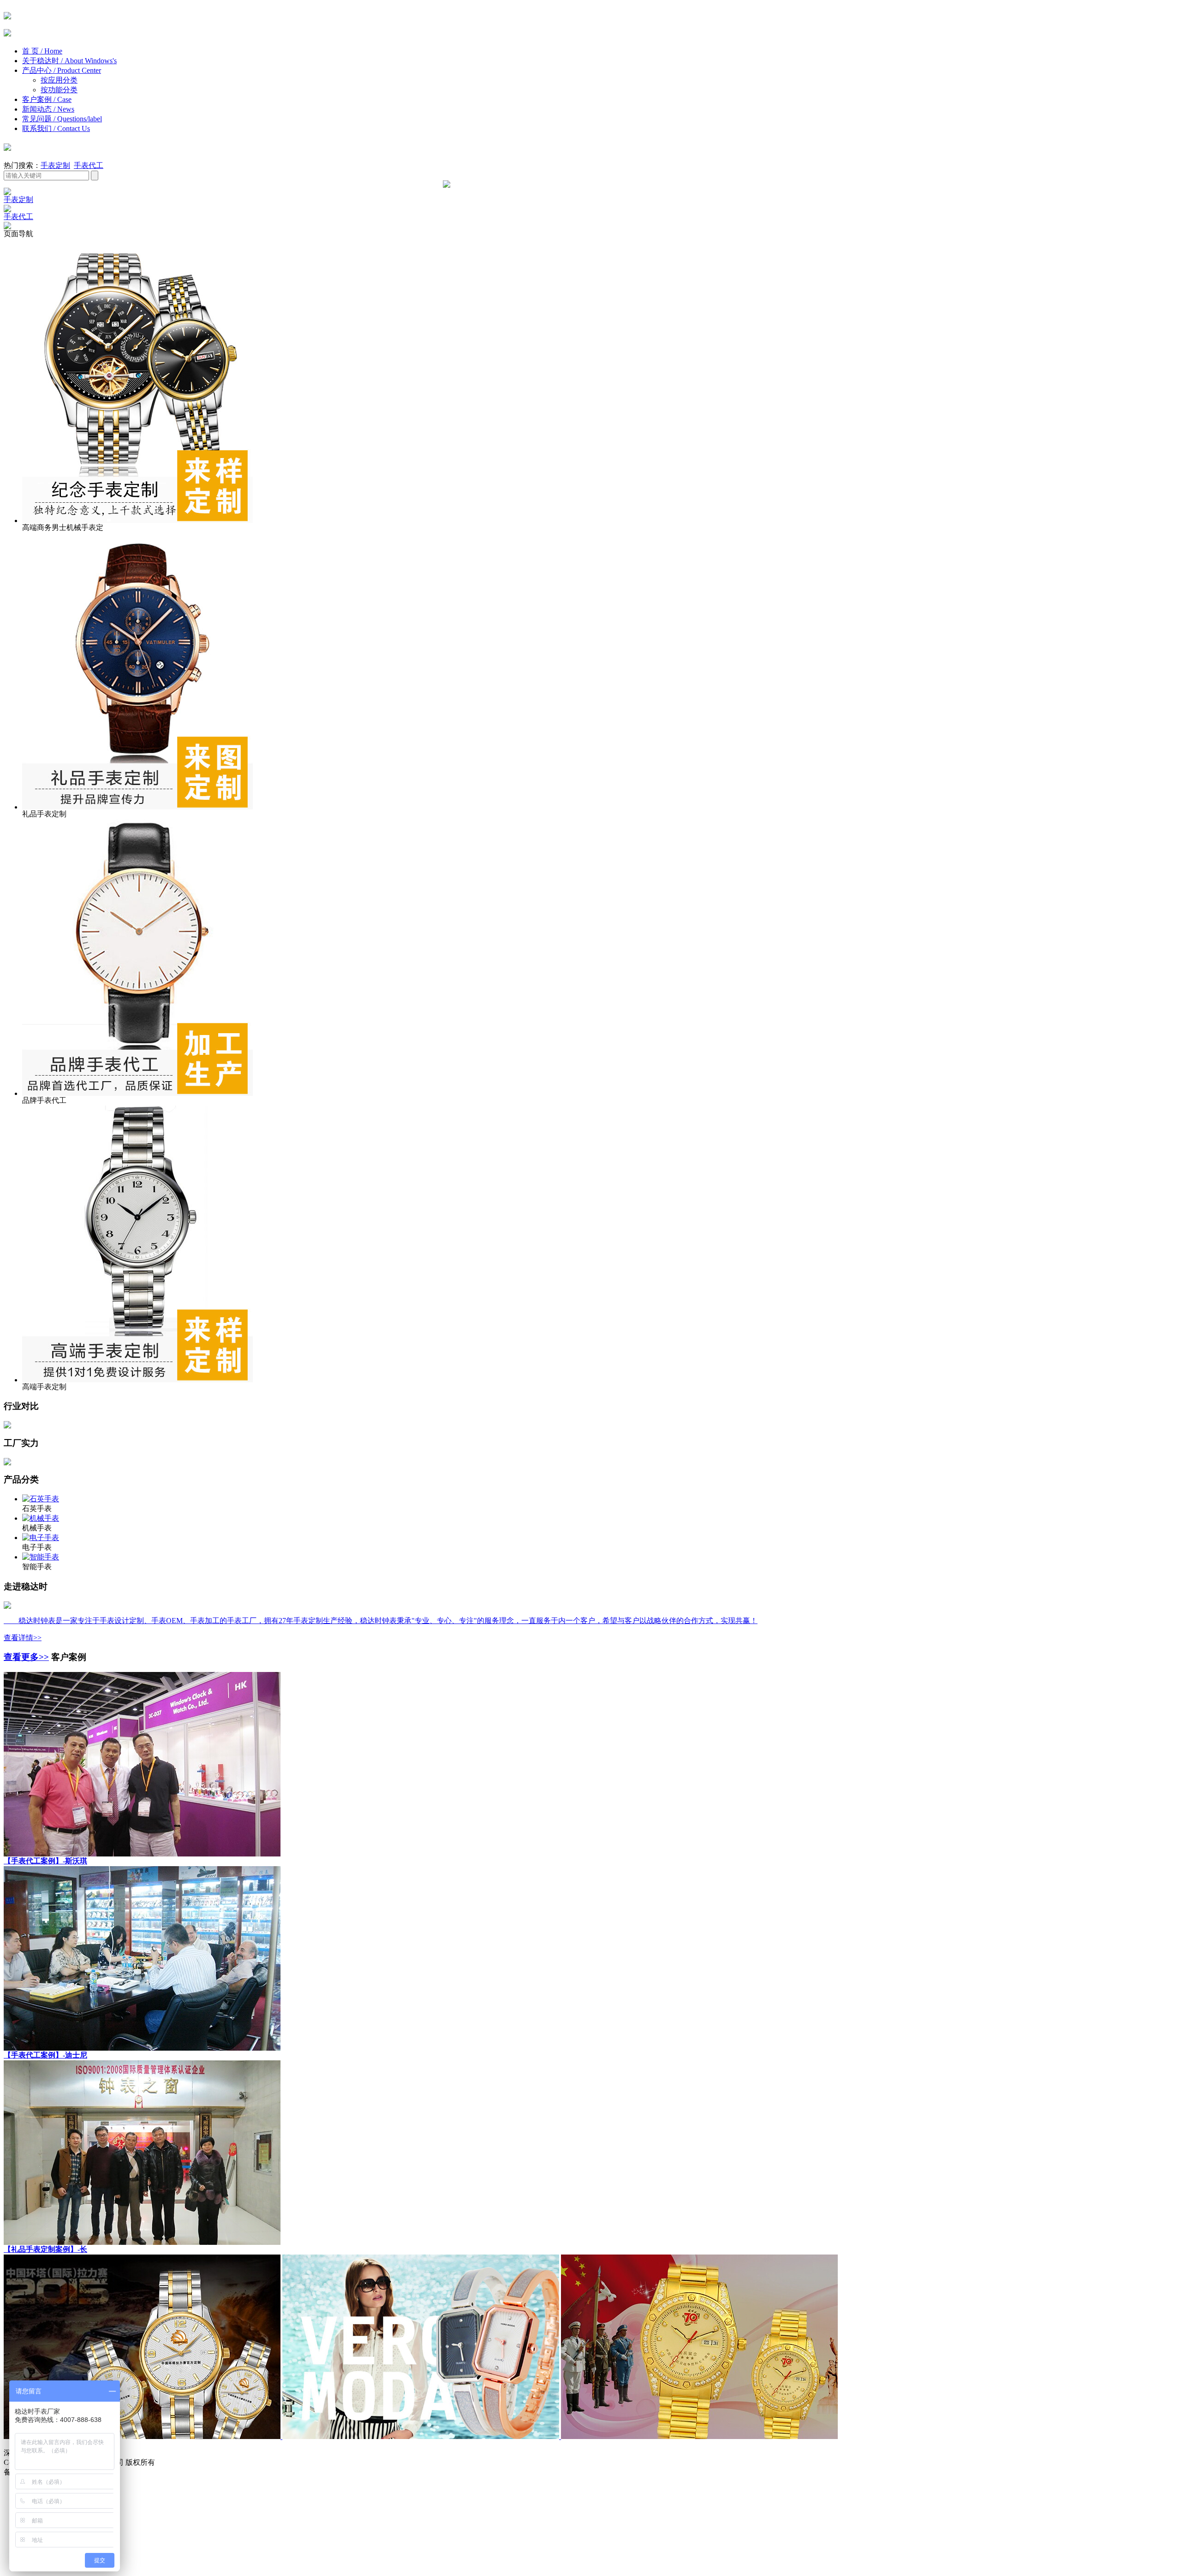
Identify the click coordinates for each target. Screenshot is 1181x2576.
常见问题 (62, 119)
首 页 (42, 51)
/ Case (63, 99)
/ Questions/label (78, 119)
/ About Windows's (89, 61)
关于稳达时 (69, 61)
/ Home (51, 51)
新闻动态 (48, 109)
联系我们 (56, 128)
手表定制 (55, 165)
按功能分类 (59, 90)
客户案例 (47, 99)
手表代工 (89, 165)
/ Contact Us (72, 128)
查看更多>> (26, 1657)
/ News (64, 109)
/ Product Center (77, 70)
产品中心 (62, 70)
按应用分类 (59, 80)
